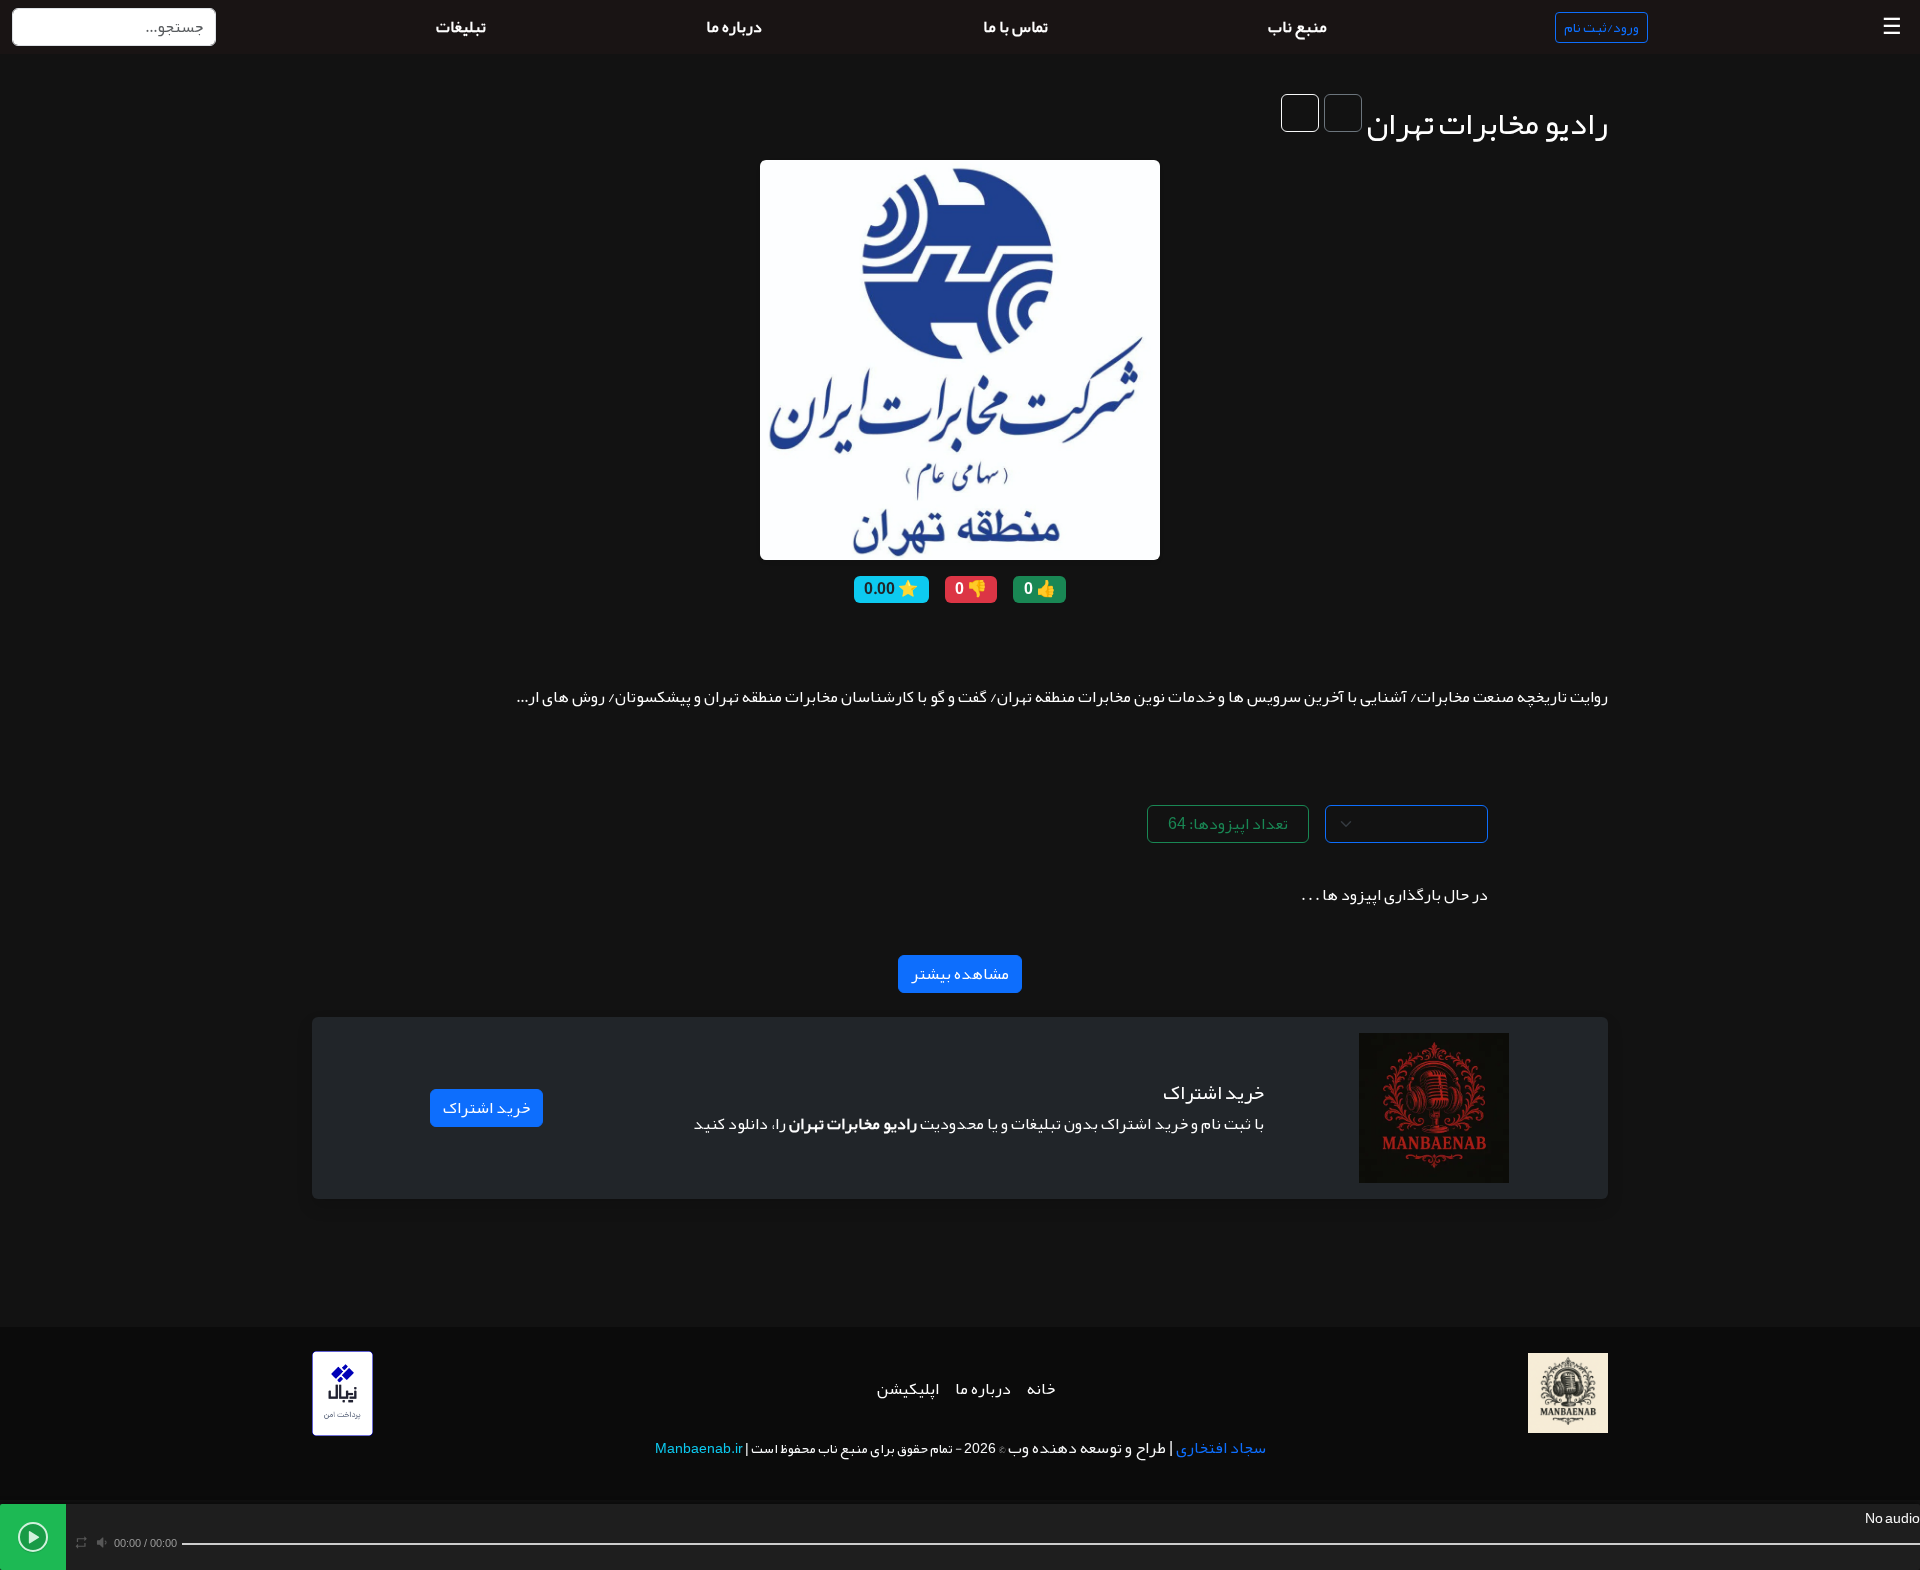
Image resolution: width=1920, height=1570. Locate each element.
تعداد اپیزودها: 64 (1228, 824)
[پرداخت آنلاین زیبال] (342, 1399)
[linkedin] (885, 640)
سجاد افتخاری (1221, 1448)
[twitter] (975, 640)
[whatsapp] (855, 640)
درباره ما (983, 1389)
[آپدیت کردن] (1300, 113)
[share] (1065, 640)
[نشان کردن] (1343, 113)
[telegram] (915, 640)
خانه (1041, 1389)
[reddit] (945, 640)
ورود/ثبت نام (1601, 27)
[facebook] (1005, 640)
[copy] (1035, 640)
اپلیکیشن (908, 1389)
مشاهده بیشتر (960, 974)
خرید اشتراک (486, 1108)
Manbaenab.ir (699, 1448)
